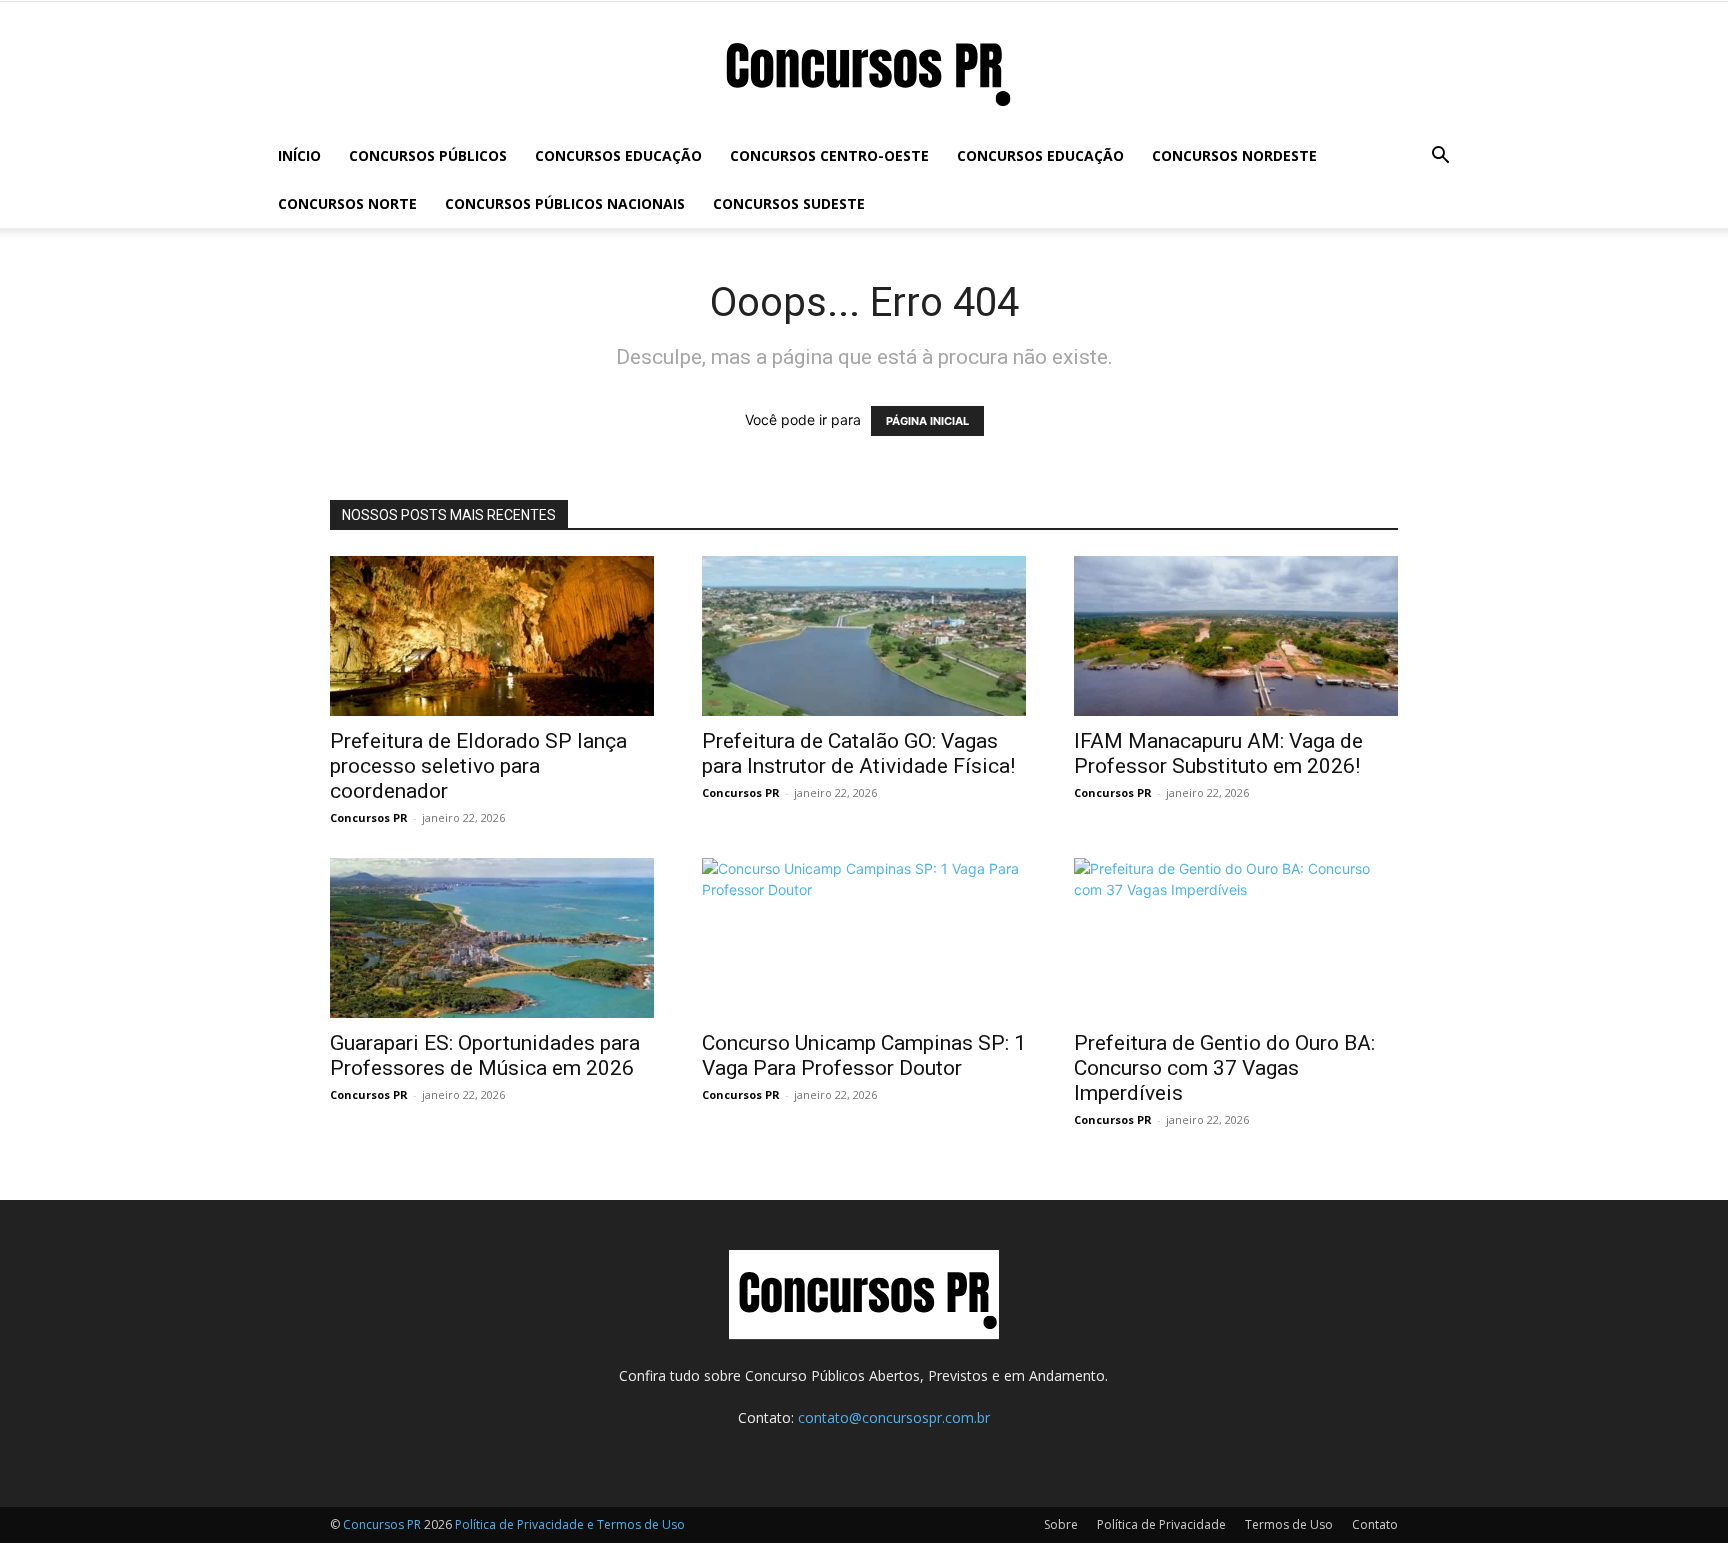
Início (299, 155)
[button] (1440, 157)
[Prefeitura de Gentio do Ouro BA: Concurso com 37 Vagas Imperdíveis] (1236, 938)
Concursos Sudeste (789, 203)
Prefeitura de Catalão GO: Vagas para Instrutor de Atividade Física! (858, 753)
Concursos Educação (618, 155)
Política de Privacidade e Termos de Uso (570, 1524)
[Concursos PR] (864, 68)
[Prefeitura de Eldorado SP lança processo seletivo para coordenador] (492, 636)
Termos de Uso (1289, 1524)
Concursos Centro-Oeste (829, 155)
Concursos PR (369, 817)
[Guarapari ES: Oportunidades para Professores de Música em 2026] (492, 938)
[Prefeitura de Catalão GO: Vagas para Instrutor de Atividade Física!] (864, 636)
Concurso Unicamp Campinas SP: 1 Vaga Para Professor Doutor (864, 1055)
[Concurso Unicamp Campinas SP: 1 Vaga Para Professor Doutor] (864, 938)
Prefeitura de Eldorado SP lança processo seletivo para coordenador (478, 766)
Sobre (1061, 1524)
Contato (1375, 1524)
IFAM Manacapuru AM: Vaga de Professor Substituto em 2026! (1218, 753)
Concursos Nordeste (1234, 155)
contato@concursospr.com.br (894, 1417)
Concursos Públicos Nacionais (565, 203)
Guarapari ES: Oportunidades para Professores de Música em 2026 (485, 1055)
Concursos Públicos (428, 155)
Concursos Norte (347, 203)
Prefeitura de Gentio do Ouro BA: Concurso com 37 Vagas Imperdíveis (1224, 1068)
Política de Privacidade (1161, 1524)
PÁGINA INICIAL (927, 421)
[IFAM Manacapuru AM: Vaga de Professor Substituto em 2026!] (1236, 636)
